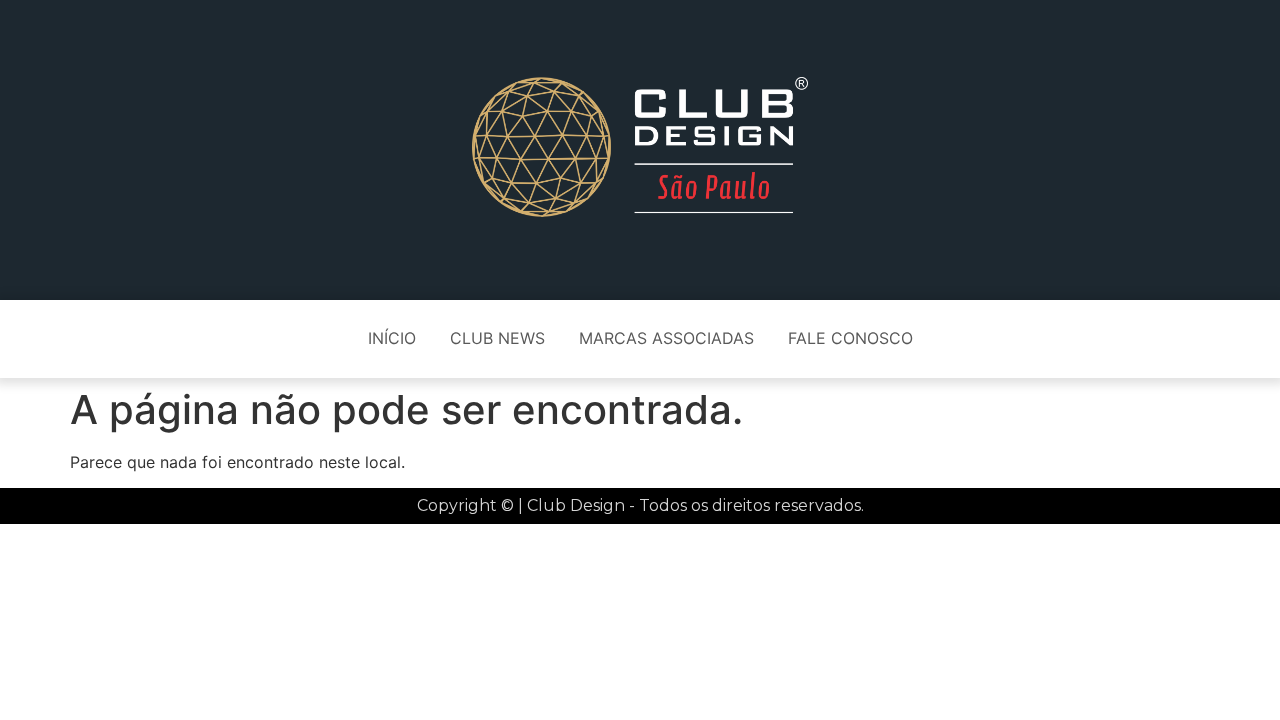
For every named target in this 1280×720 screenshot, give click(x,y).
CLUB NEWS (497, 338)
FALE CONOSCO (850, 338)
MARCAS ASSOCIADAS (666, 338)
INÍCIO (392, 338)
